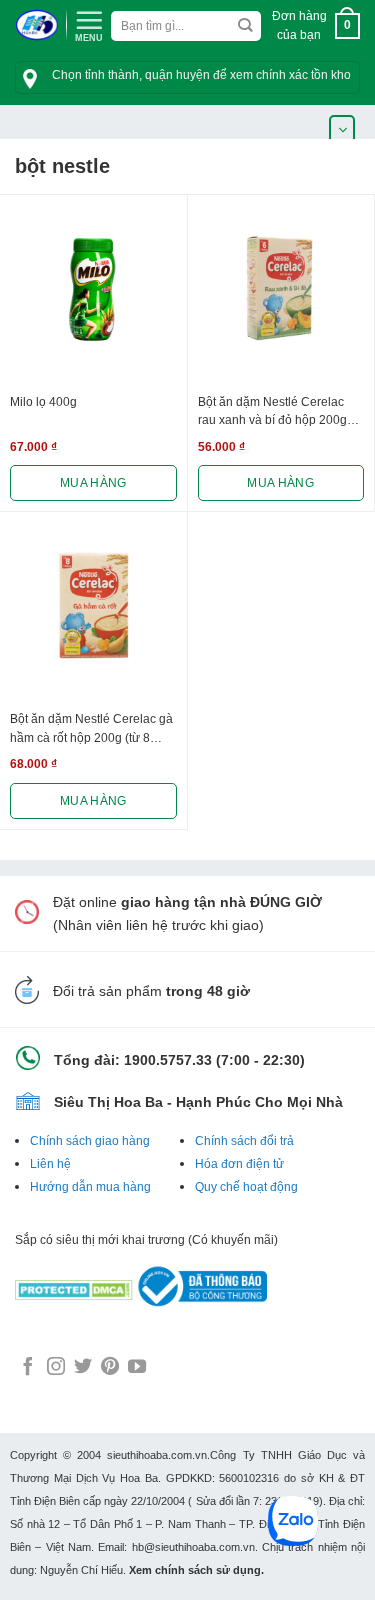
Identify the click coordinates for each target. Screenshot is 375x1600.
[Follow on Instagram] (56, 1368)
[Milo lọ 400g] (93, 288)
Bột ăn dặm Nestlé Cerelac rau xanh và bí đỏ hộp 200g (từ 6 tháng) (272, 413)
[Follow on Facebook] (28, 1368)
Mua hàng (93, 483)
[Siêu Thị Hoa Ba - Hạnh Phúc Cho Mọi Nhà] (36, 25)
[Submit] (244, 26)
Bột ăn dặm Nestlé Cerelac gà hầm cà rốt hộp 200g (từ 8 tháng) (91, 730)
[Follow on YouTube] (137, 1368)
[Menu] (89, 24)
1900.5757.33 (168, 1060)
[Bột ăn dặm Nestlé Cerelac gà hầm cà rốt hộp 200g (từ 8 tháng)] (93, 605)
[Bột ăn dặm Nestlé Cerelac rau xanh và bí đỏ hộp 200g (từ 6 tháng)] (281, 288)
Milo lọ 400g (43, 402)
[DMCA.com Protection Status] (74, 1285)
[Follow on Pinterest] (110, 1368)
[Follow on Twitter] (83, 1368)
